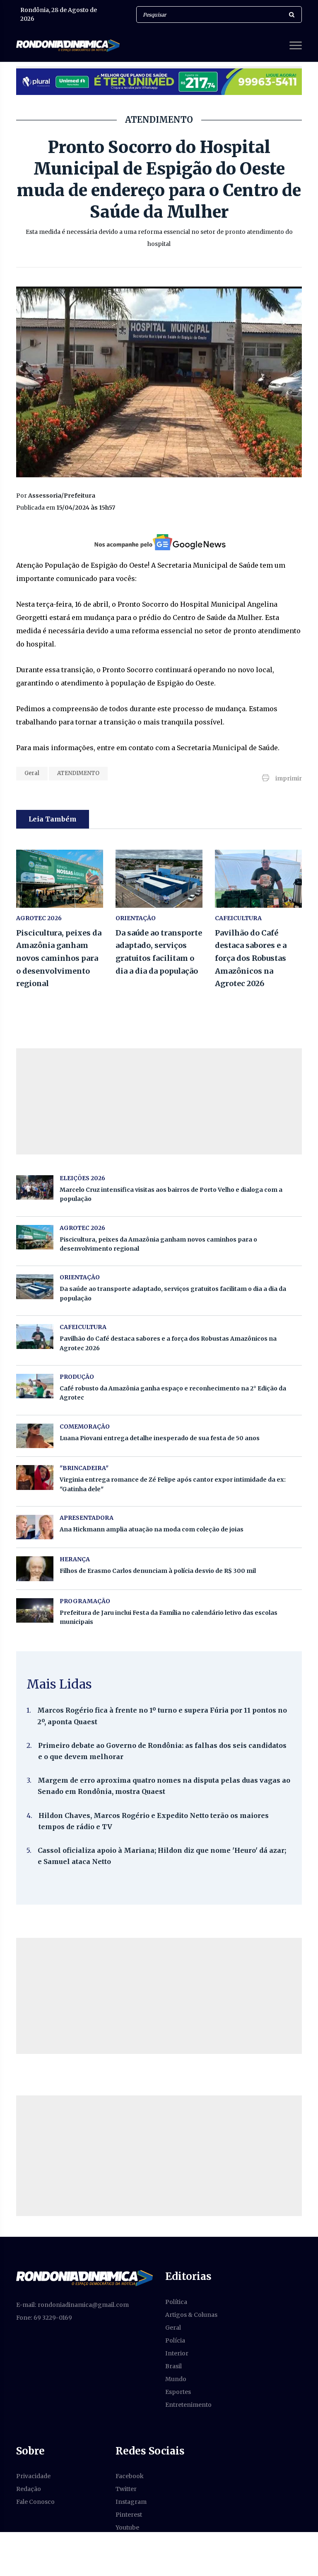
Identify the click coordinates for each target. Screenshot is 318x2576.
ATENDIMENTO (78, 773)
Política (176, 2302)
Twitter (126, 2489)
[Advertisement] (159, 1996)
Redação (29, 2489)
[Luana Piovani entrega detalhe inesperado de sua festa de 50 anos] (35, 1436)
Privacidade (33, 2476)
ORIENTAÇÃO (136, 918)
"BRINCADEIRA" (84, 1468)
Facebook (130, 2476)
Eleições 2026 (82, 1178)
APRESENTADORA (87, 1518)
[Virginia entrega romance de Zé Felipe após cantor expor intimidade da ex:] (35, 1477)
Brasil (173, 2366)
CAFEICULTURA (238, 918)
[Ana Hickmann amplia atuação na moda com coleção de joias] (35, 1527)
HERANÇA (75, 1559)
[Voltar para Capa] (84, 2278)
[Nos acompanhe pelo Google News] (159, 542)
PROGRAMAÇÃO (85, 1601)
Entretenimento (188, 2405)
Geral (32, 773)
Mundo (176, 2379)
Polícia (175, 2340)
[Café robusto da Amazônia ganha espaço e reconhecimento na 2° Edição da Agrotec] (35, 1386)
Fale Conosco (35, 2502)
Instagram (131, 2502)
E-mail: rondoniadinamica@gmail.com (72, 2305)
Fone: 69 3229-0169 (44, 2318)
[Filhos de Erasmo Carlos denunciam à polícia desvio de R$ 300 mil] (35, 1569)
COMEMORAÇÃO (85, 1427)
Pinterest (129, 2515)
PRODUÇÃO (77, 1377)
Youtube (127, 2527)
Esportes (178, 2392)
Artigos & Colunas (191, 2315)
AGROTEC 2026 (39, 918)
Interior (177, 2353)
